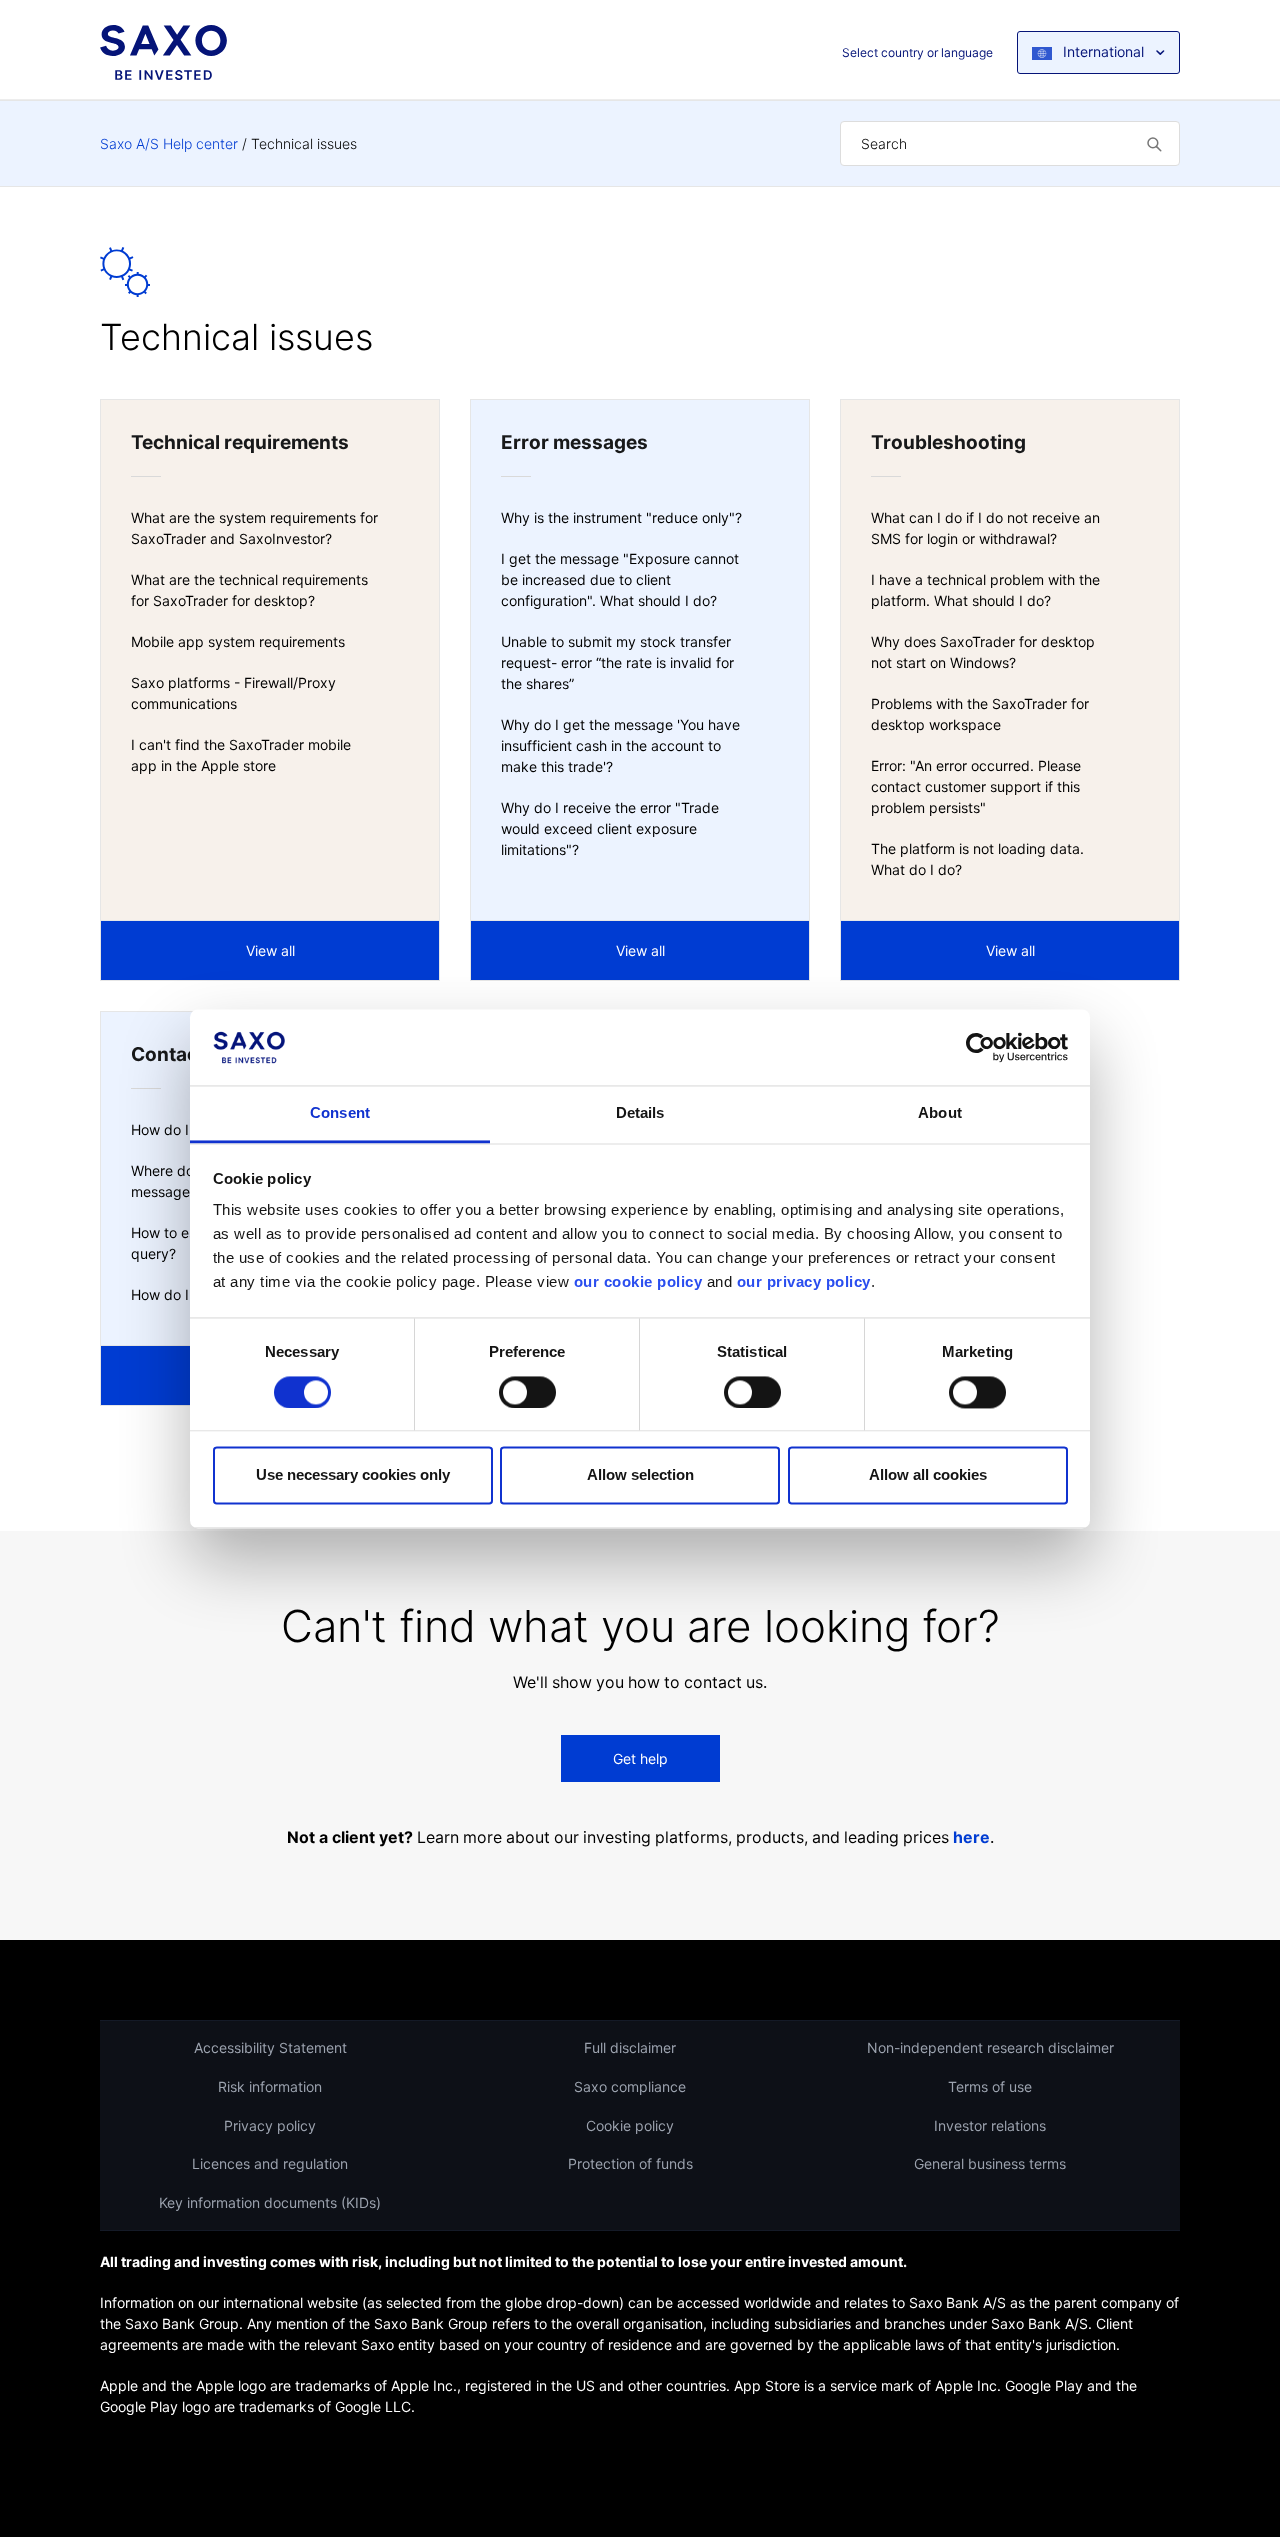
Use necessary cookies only (353, 1475)
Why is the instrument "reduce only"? (621, 517)
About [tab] (940, 1113)
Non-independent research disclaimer (990, 2047)
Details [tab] (640, 1113)
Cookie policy (630, 2125)
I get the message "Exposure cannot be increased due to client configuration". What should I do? (620, 579)
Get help (640, 1758)
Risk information (270, 2086)
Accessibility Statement (270, 2047)
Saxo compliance (630, 2086)
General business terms (990, 2163)
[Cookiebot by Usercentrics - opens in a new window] (980, 1047)
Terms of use (990, 2086)
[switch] (527, 1392)
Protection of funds (630, 2163)
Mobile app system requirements (238, 641)
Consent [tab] (340, 1113)
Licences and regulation (270, 2163)
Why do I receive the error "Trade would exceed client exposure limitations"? (610, 828)
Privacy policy (270, 2125)
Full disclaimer (630, 2047)
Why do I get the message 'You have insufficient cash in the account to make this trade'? (620, 745)
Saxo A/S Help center (169, 143)
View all (270, 950)
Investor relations (990, 2125)
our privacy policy (804, 1282)
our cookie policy (638, 1282)
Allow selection (640, 1475)
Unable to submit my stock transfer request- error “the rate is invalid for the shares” (617, 662)
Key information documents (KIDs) (270, 2202)
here (971, 1837)
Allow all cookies (928, 1475)
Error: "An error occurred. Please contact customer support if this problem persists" (976, 786)
